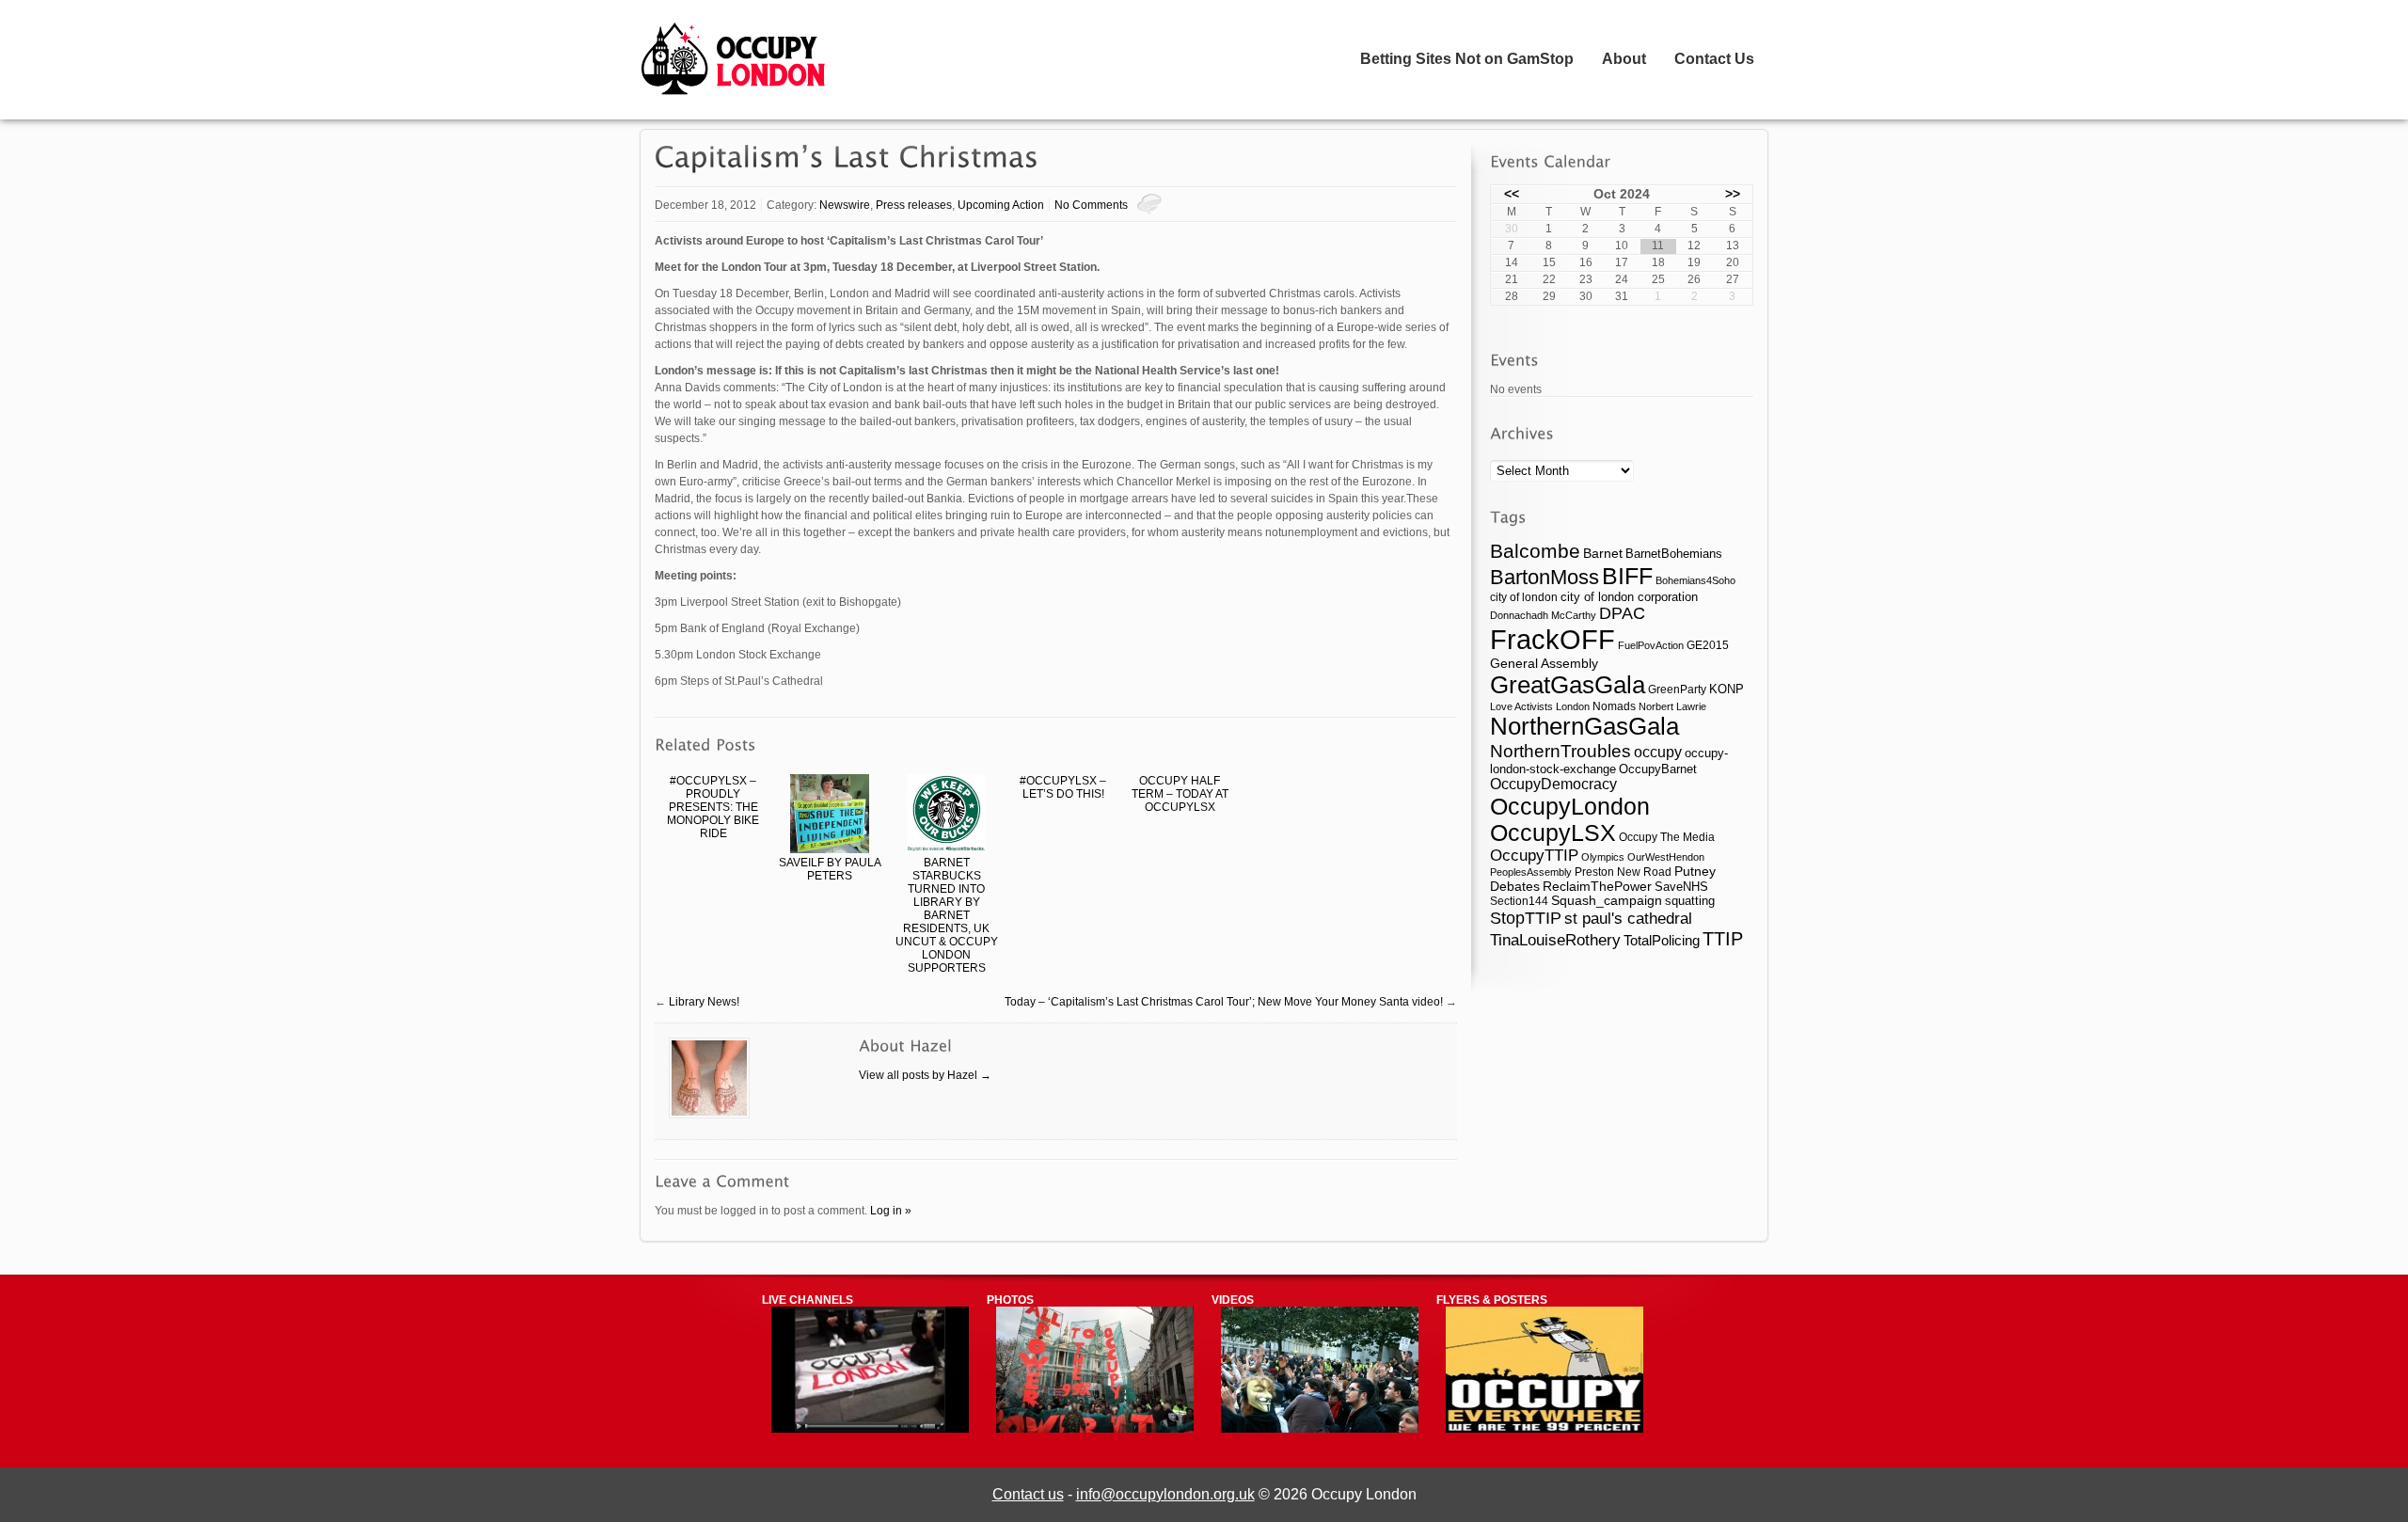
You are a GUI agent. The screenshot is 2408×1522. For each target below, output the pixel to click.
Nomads (1614, 706)
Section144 (1519, 901)
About (1624, 59)
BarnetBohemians (1674, 554)
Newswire (845, 205)
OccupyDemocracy (1553, 784)
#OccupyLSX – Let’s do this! (1063, 787)
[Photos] (1095, 1429)
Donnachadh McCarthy (1543, 615)
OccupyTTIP (1534, 855)
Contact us (1028, 1494)
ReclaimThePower (1597, 886)
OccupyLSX (1553, 833)
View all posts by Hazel (925, 1075)
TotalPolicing (1662, 940)
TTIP (1723, 939)
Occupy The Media (1667, 837)
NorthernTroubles (1560, 751)
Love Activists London (1540, 706)
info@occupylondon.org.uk (1165, 1494)
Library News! (704, 1002)
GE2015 (1708, 645)
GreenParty (1677, 690)
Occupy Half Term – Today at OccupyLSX (1180, 794)
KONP (1727, 689)
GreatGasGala (1568, 685)
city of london (1524, 597)
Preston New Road (1623, 872)
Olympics (1603, 857)
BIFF (1627, 576)
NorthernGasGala (1584, 726)
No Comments (1091, 205)
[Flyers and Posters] (1545, 1429)
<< (1512, 194)
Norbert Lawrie (1672, 706)
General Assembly (1544, 663)
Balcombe (1535, 551)
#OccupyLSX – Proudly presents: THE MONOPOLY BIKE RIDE (713, 807)
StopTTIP (1526, 918)
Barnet (1603, 553)
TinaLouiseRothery (1555, 940)
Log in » (891, 1211)
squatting (1690, 901)
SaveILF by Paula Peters (830, 869)
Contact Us (1714, 59)
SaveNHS (1681, 887)
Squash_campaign (1607, 901)
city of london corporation (1629, 597)
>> (1733, 194)
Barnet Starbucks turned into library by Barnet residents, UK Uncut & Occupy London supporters (947, 915)
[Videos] (1320, 1429)
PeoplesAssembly (1531, 872)
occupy (1658, 752)
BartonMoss (1545, 577)
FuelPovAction (1651, 645)
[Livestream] (870, 1429)
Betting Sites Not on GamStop (1467, 59)
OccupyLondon (1570, 806)
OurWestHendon (1666, 857)
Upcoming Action (1001, 205)
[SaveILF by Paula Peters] (830, 815)
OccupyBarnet (1658, 769)
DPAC (1622, 613)
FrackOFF (1553, 639)
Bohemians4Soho (1695, 580)
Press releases (914, 205)
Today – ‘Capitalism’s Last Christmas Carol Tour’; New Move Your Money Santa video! (1224, 1002)
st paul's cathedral (1628, 918)
